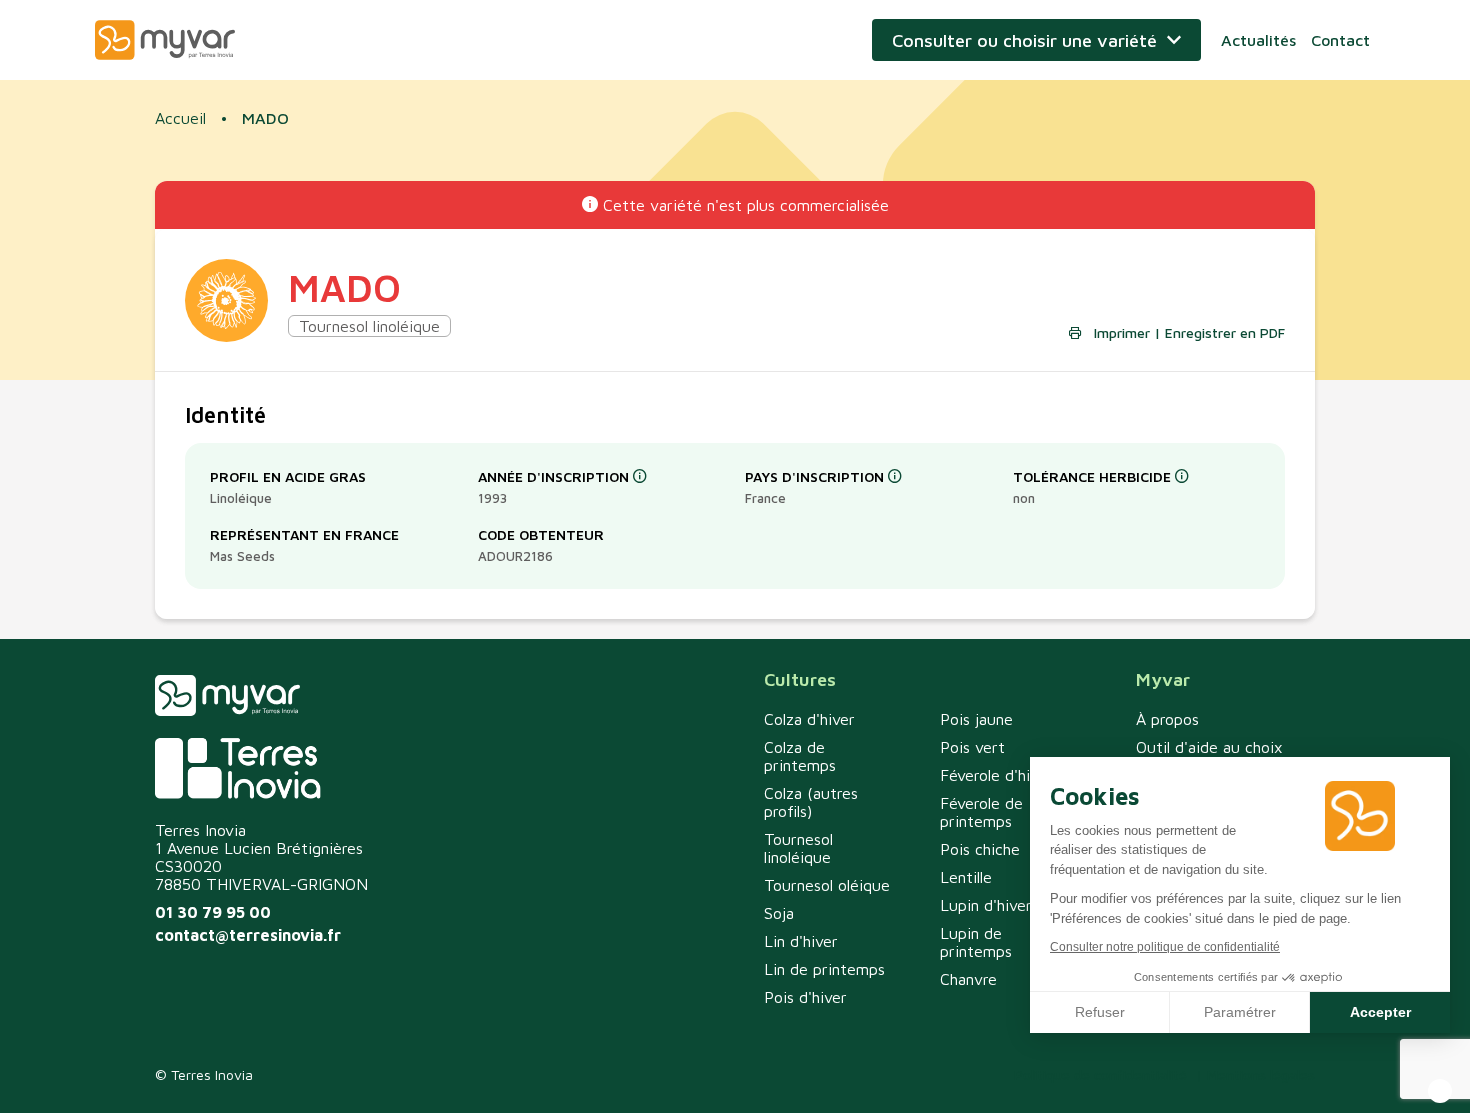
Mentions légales (1261, 1074)
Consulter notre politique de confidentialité (1165, 947)
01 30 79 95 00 (213, 912)
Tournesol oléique (827, 885)
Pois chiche (980, 849)
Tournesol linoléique (798, 848)
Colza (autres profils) (811, 802)
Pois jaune (976, 719)
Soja (779, 913)
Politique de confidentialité (1100, 1074)
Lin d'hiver (801, 941)
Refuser (1100, 1012)
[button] (1440, 1091)
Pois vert (972, 747)
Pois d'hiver (805, 997)
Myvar (165, 40)
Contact (1340, 40)
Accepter (1380, 1012)
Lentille (966, 877)
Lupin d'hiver (986, 905)
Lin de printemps (824, 969)
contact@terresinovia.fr (248, 935)
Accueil (180, 118)
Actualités (1258, 40)
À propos (1167, 719)
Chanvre (968, 979)
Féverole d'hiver (996, 775)
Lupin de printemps (976, 942)
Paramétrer (1240, 1012)
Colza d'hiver (809, 719)
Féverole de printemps (981, 812)
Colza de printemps (800, 756)
